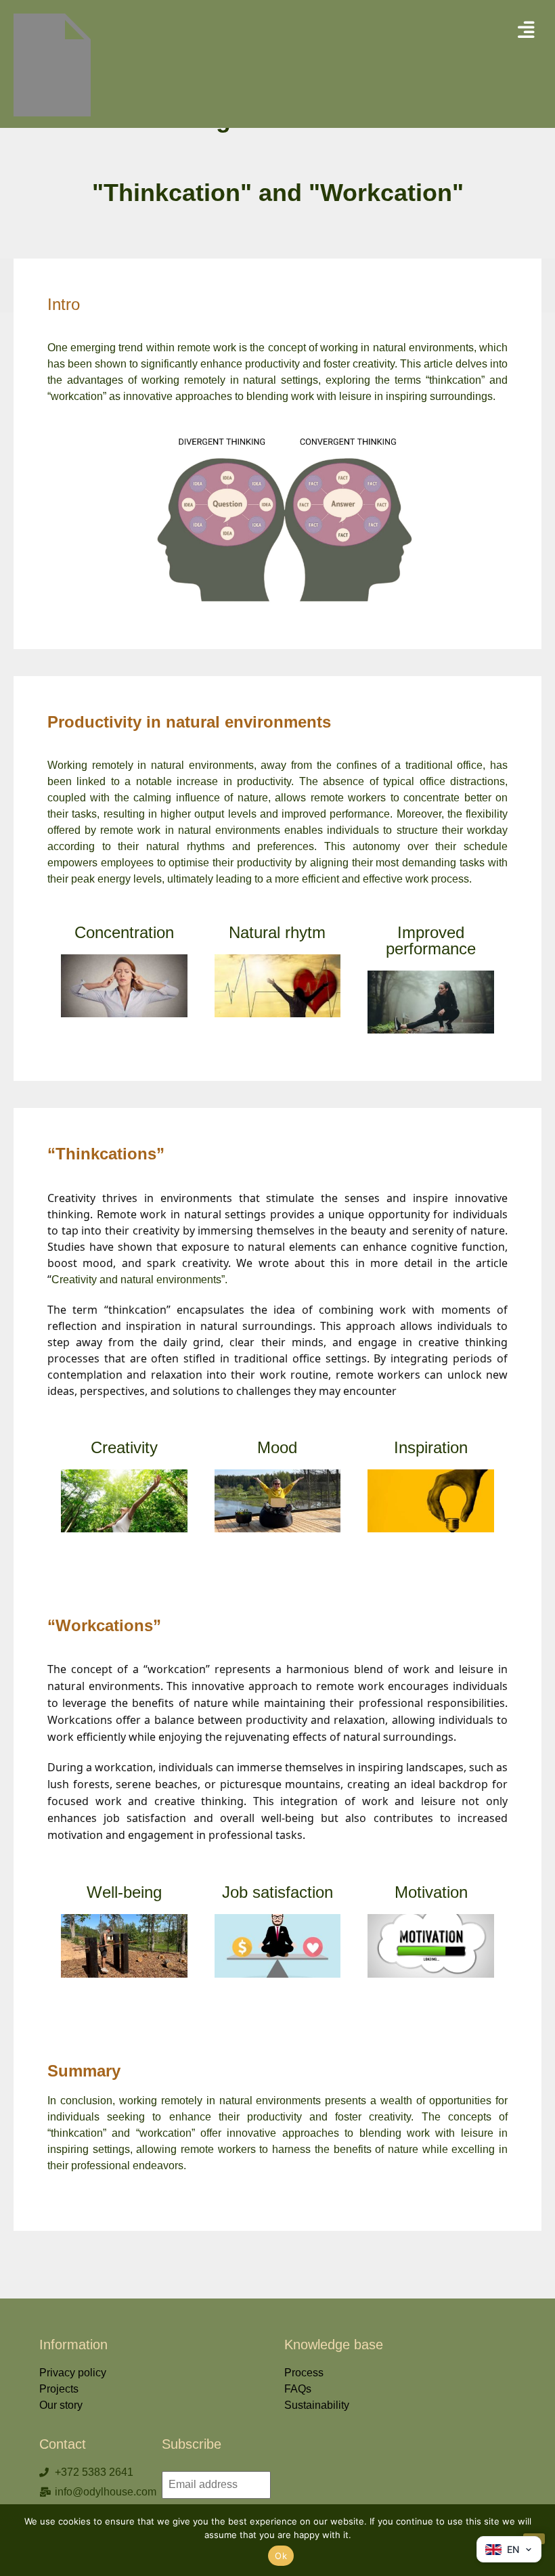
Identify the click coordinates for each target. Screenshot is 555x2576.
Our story (61, 2405)
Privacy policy (73, 2373)
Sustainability (317, 2405)
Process (304, 2373)
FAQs (298, 2389)
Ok (281, 2556)
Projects (59, 2389)
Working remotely (92, 765)
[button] (526, 30)
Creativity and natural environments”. (139, 1280)
